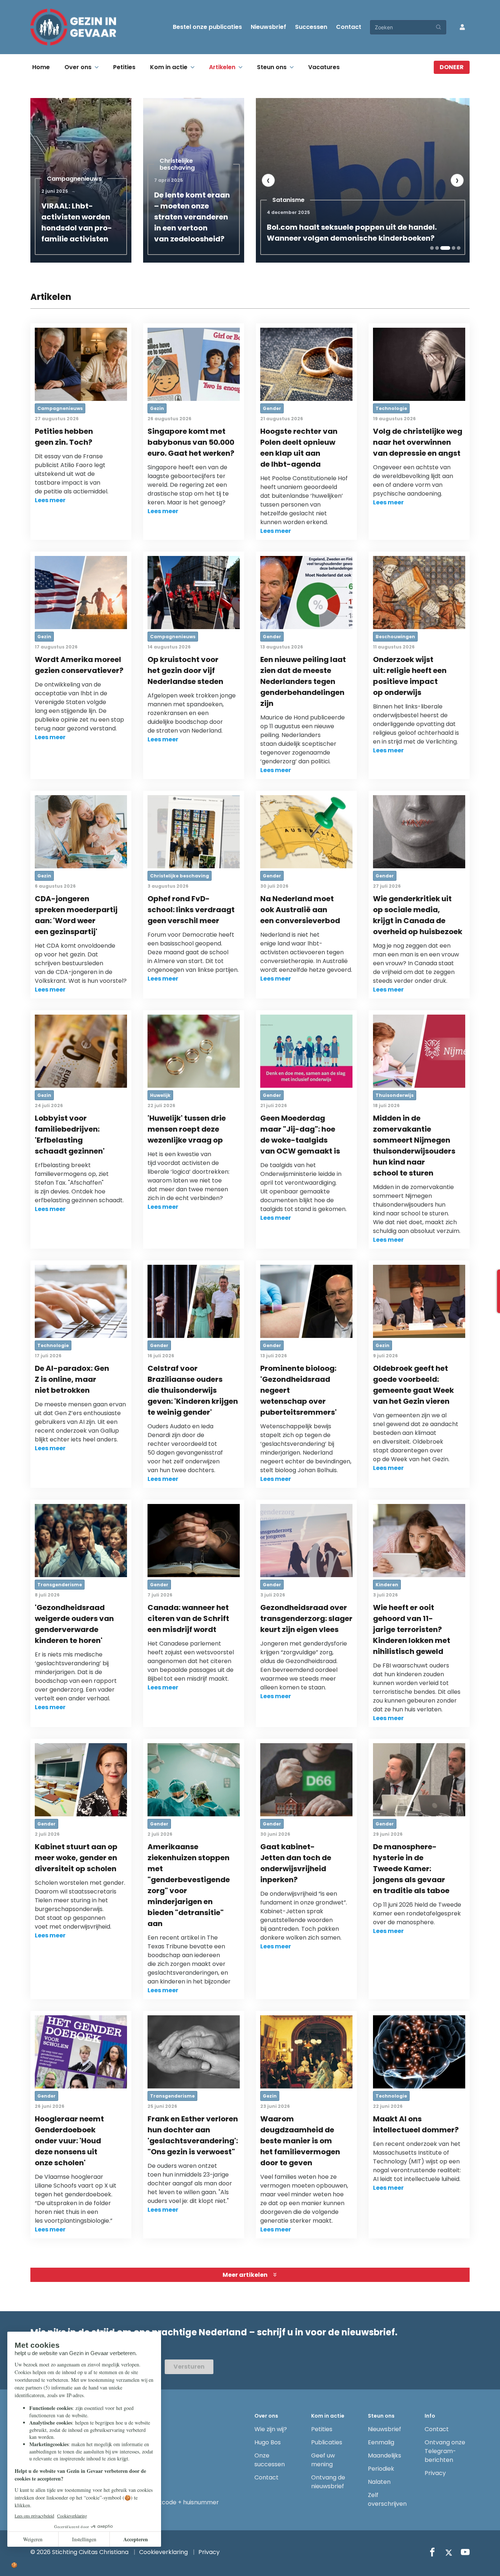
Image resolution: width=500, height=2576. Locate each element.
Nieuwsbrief (268, 27)
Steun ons (272, 67)
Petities (124, 67)
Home (41, 67)
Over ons (78, 67)
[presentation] (268, 180)
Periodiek (381, 2469)
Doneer (452, 67)
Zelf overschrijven (387, 2499)
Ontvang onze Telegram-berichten (445, 2451)
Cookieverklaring (163, 2552)
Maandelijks (385, 2455)
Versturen (189, 2367)
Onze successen (270, 2460)
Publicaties (327, 2442)
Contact (349, 27)
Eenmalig (381, 2442)
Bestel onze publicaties (207, 27)
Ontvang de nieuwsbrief (328, 2482)
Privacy (435, 2473)
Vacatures (324, 67)
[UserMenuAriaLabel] (462, 27)
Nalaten (379, 2482)
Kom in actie (169, 67)
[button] (432, 248)
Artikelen (222, 67)
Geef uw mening (323, 2460)
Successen (311, 27)
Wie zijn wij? (271, 2429)
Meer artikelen (245, 2275)
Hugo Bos (268, 2442)
